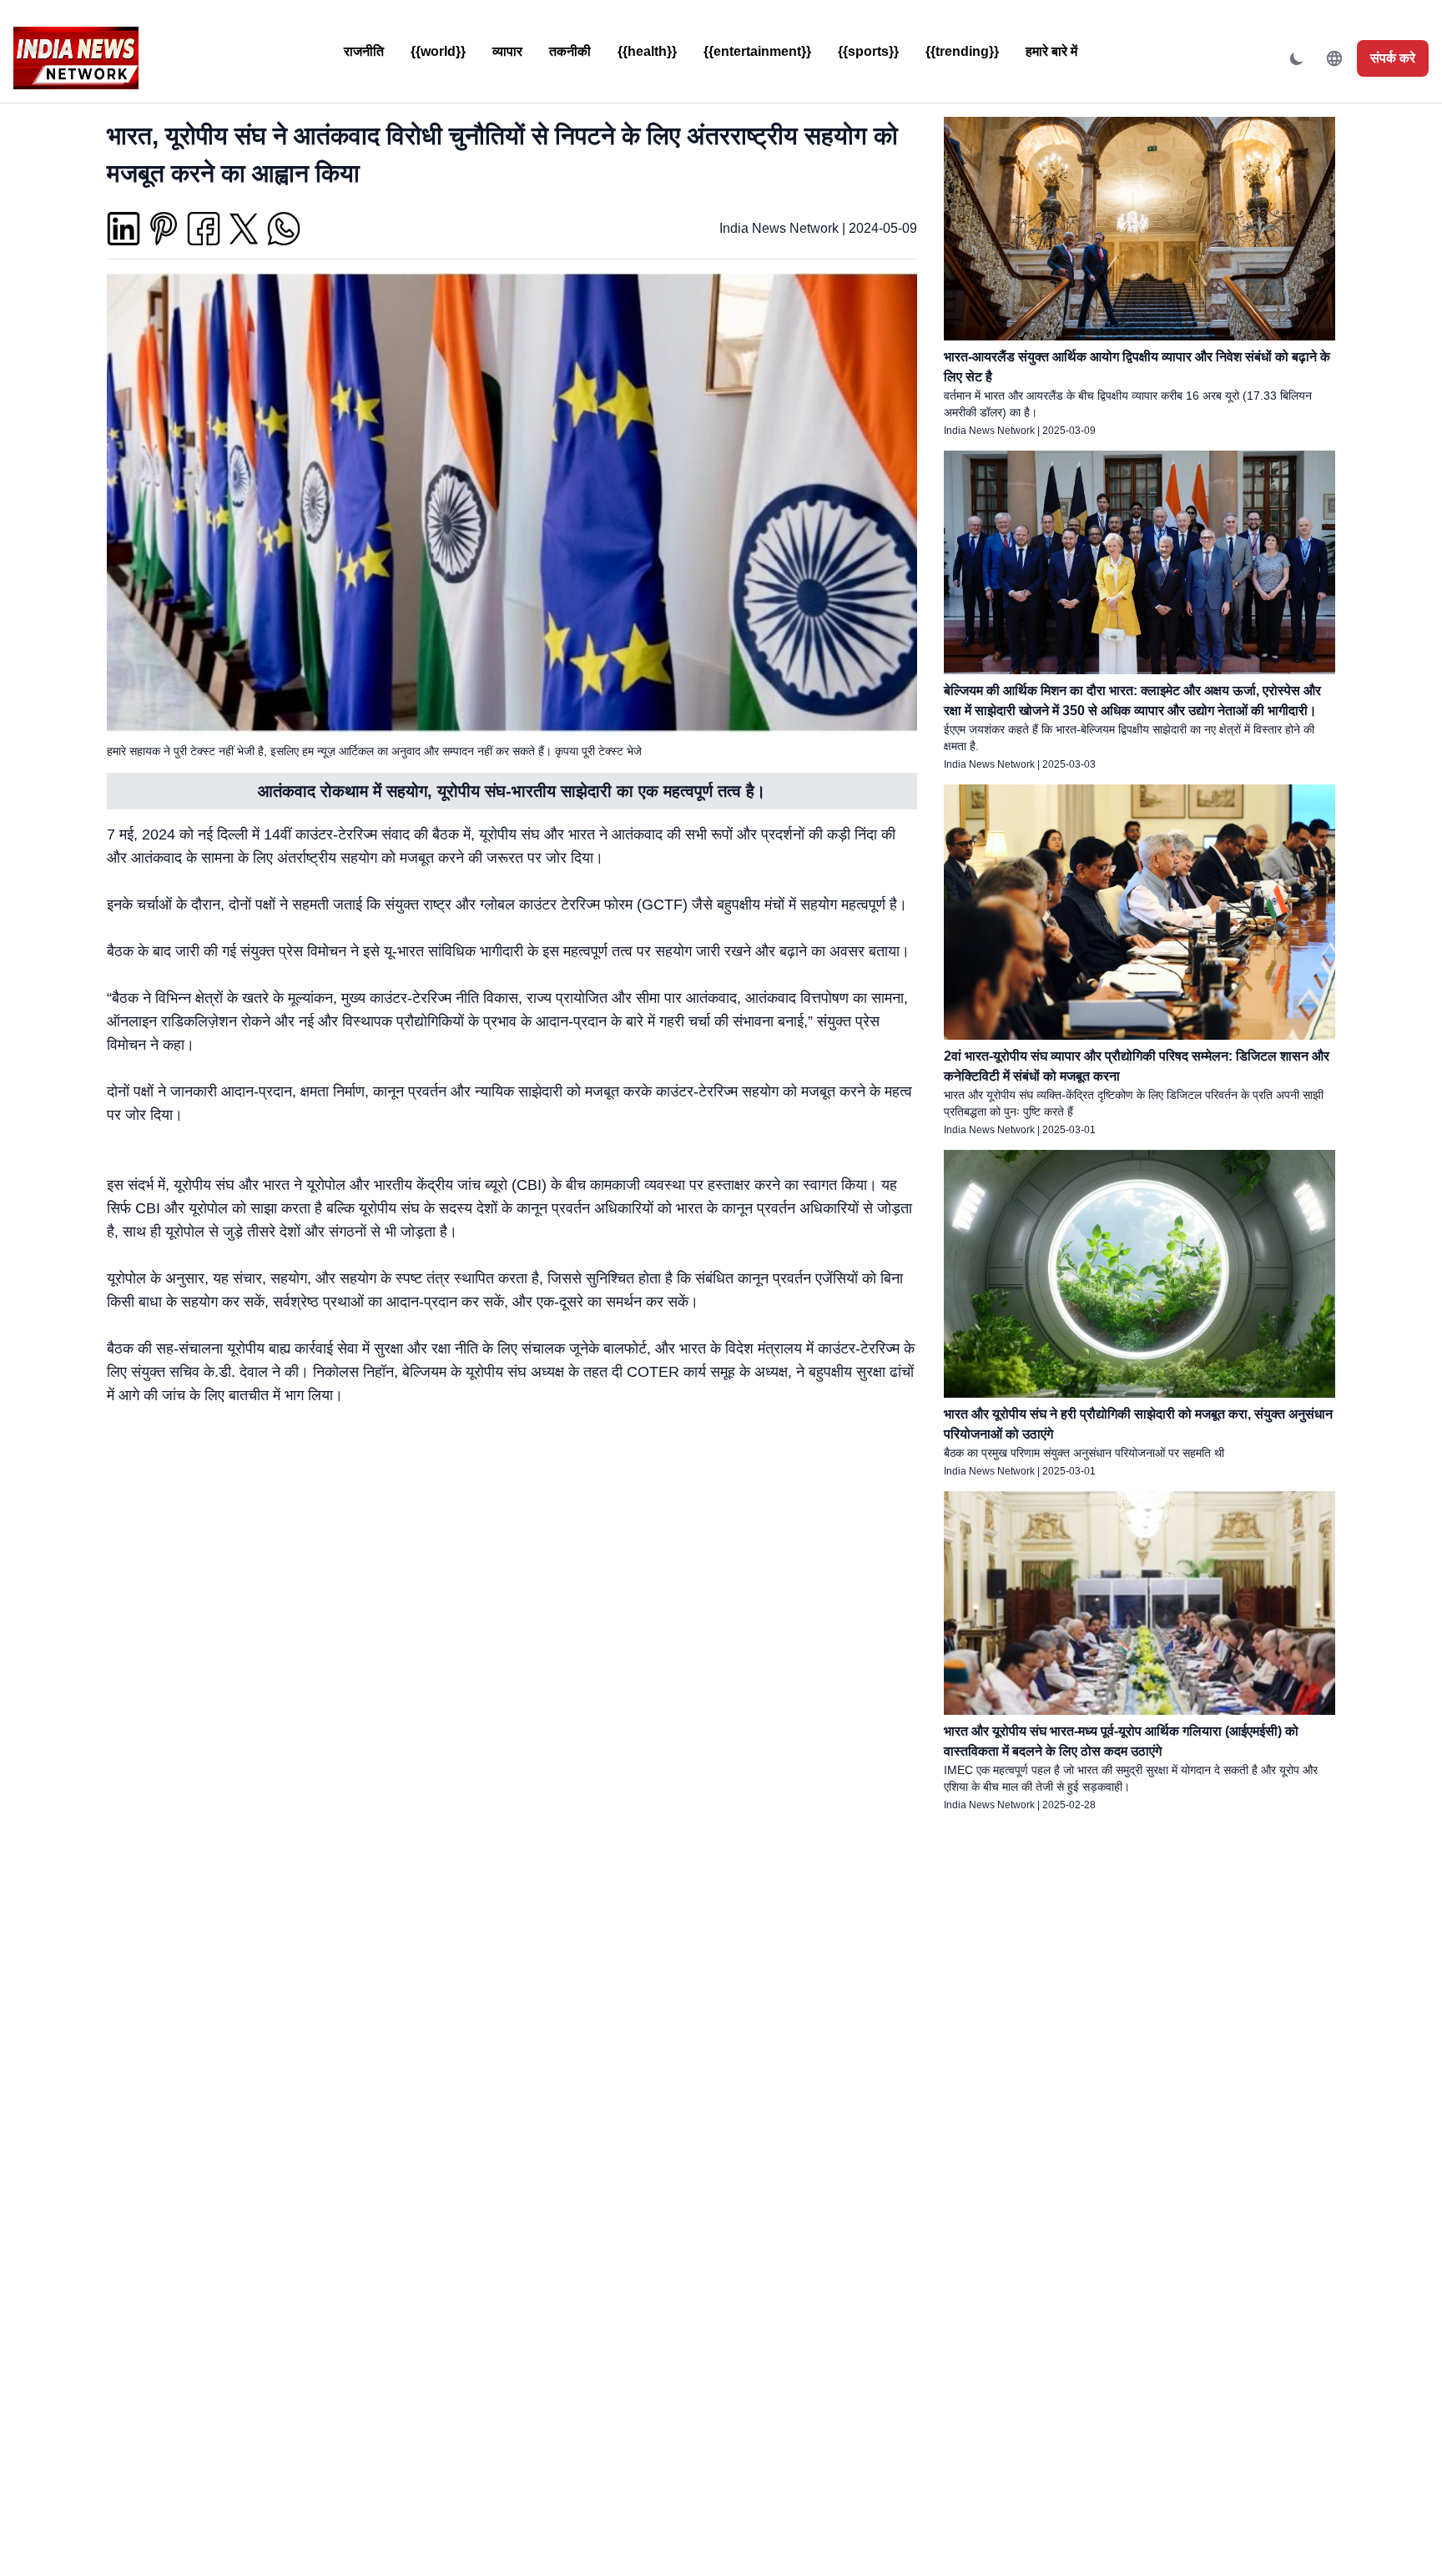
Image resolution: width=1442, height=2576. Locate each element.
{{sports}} (868, 51)
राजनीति (364, 51)
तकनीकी (570, 51)
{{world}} (438, 51)
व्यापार (507, 51)
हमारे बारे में (1051, 51)
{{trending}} (962, 51)
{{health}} (647, 51)
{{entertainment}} (757, 51)
